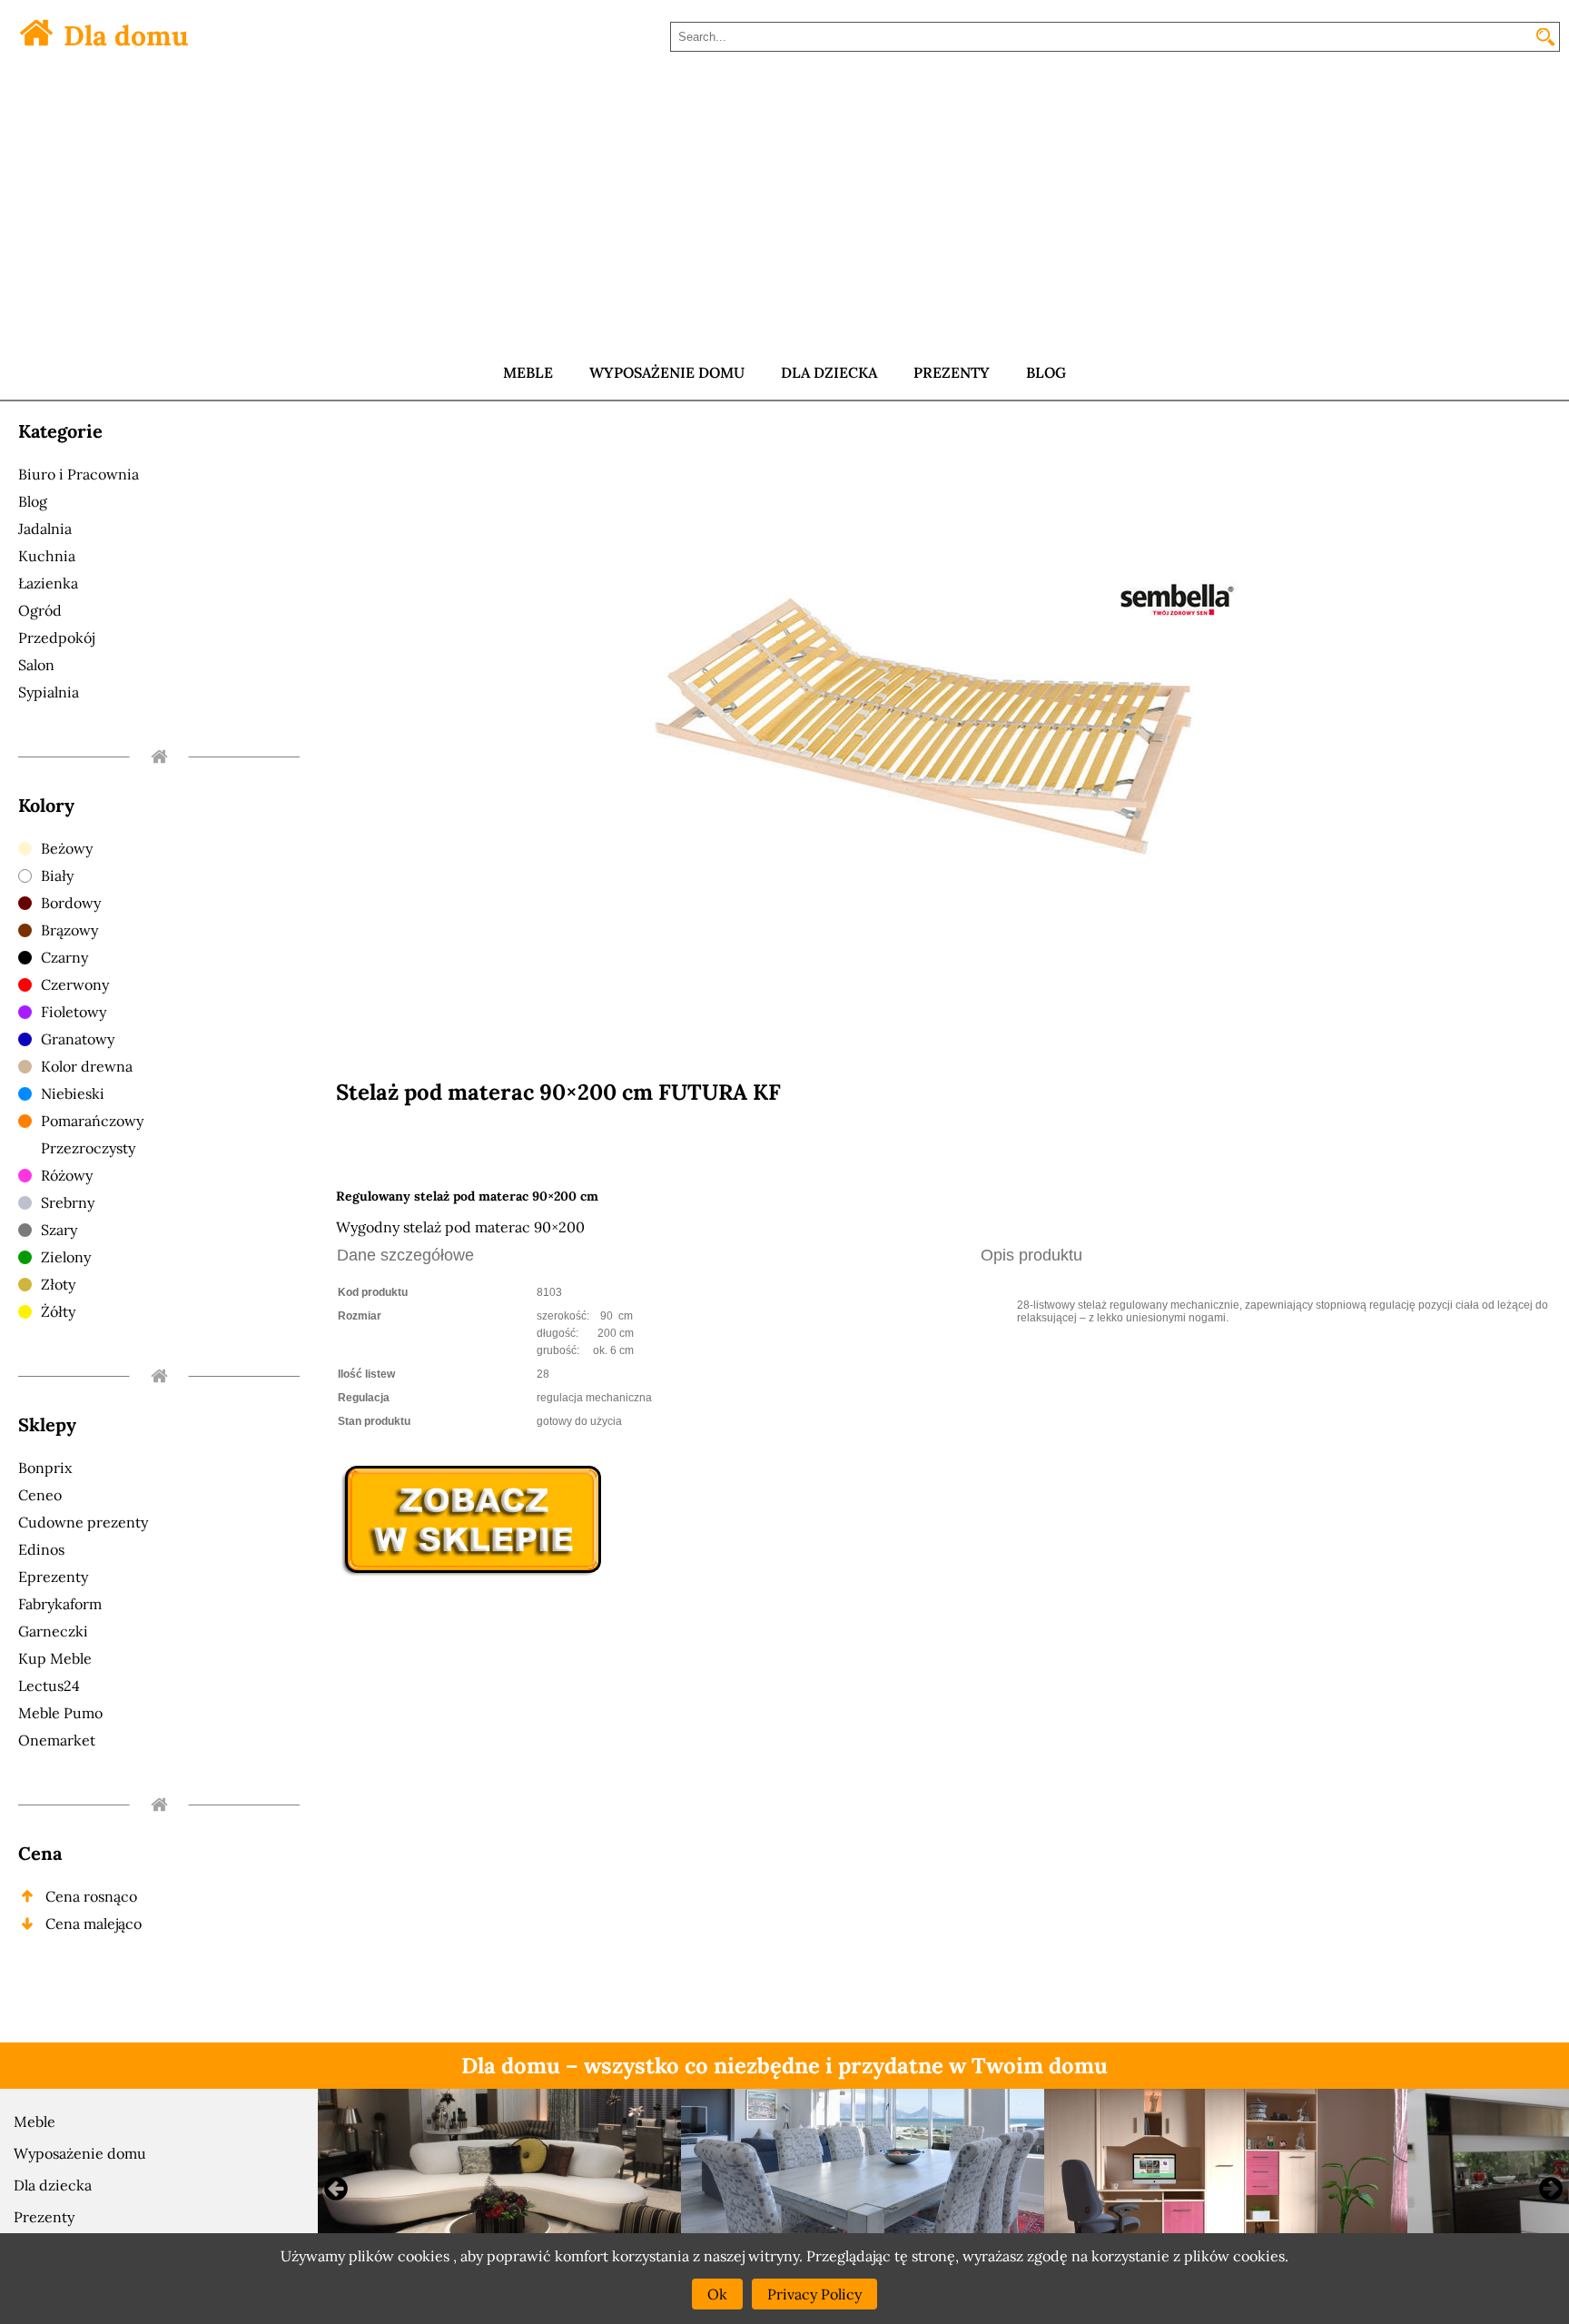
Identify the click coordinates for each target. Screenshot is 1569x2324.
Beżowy (67, 848)
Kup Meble (55, 1658)
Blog (33, 501)
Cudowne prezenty (83, 1522)
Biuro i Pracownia (79, 474)
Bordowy (71, 903)
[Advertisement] (784, 209)
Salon (36, 665)
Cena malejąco (94, 1923)
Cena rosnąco (91, 1896)
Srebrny (68, 1202)
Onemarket (57, 1740)
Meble (35, 2121)
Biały (57, 875)
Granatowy (78, 1039)
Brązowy (69, 930)
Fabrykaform (60, 1604)
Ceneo (40, 1495)
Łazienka (48, 583)
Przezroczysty (88, 1148)
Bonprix (45, 1468)
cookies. (1261, 2256)
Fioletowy (74, 1012)
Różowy (67, 1175)
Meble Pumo (60, 1713)
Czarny (64, 957)
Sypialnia (49, 692)
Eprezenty (53, 1577)
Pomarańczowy (92, 1121)
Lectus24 (49, 1686)
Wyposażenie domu (80, 2153)
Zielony (66, 1257)
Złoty (58, 1284)
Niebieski (73, 1093)
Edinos (41, 1549)
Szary (59, 1230)
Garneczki (53, 1631)
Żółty (58, 1311)
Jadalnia (45, 529)
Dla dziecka (53, 2185)
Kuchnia (47, 556)
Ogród (40, 610)
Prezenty (44, 2217)
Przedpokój (56, 638)
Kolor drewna (87, 1066)
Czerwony (75, 984)
